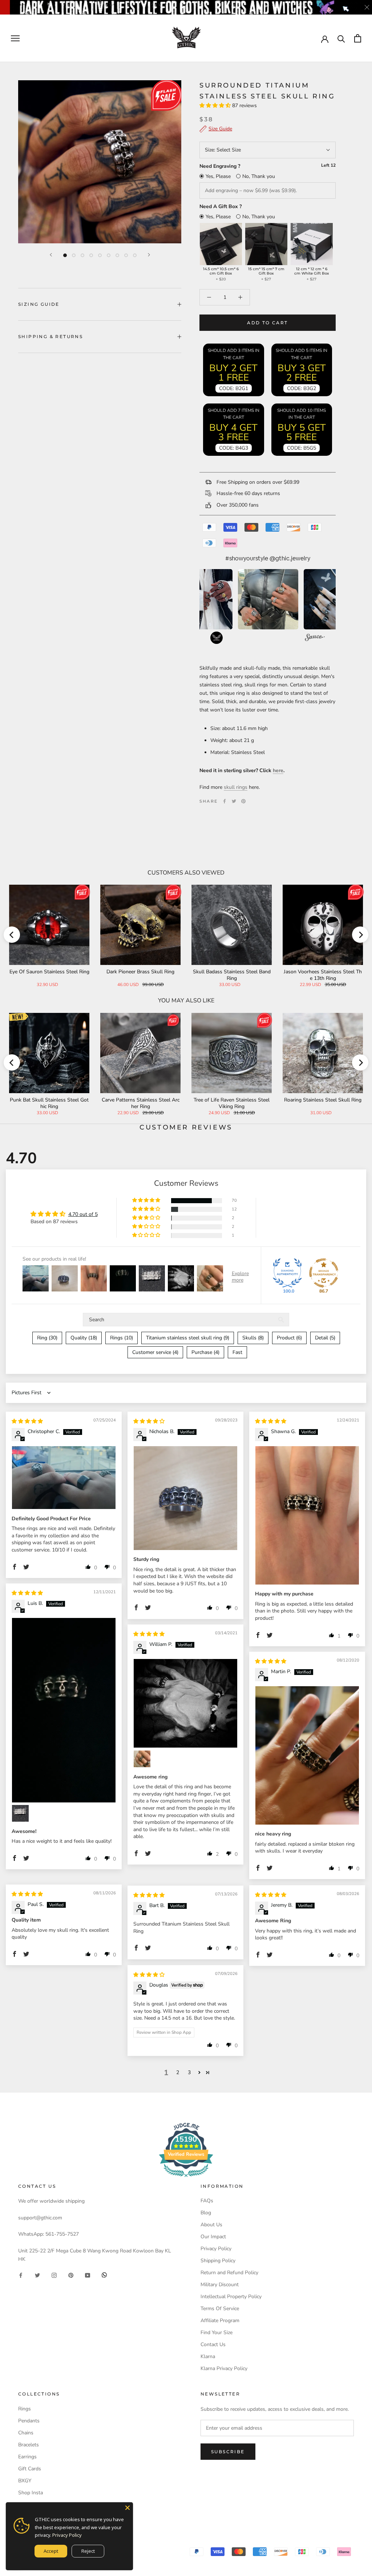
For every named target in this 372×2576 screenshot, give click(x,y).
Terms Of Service (220, 2309)
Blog (206, 2213)
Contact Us (213, 2344)
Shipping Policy (218, 2261)
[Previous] (51, 255)
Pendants (29, 2421)
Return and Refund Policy (229, 2273)
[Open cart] (358, 38)
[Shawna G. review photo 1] (307, 1515)
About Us (211, 2225)
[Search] (341, 38)
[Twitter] (234, 801)
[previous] (12, 935)
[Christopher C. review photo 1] (64, 1478)
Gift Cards (30, 2469)
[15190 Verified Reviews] (186, 2179)
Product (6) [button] (289, 1338)
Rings (25, 2409)
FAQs (207, 2201)
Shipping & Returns (50, 336)
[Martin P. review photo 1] (307, 1755)
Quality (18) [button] (84, 1338)
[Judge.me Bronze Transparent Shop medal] (324, 1273)
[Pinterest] (243, 801)
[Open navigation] (15, 38)
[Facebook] (225, 801)
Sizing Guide (39, 304)
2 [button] (178, 2072)
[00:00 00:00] (100, 162)
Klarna (208, 2356)
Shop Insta (31, 2493)
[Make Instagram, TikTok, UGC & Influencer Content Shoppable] (315, 638)
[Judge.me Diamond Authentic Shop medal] (287, 1273)
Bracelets (29, 2445)
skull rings (236, 787)
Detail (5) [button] (325, 1338)
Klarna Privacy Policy (224, 2368)
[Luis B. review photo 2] (20, 1813)
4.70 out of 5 (83, 1214)
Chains (26, 2433)
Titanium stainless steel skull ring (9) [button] (188, 1338)
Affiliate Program (220, 2321)
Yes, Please (218, 176)
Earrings (27, 2457)
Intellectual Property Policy (231, 2297)
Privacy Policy (216, 2249)
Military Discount (220, 2285)
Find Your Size (217, 2332)
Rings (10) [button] (122, 1338)
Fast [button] (237, 1352)
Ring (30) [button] (47, 1338)
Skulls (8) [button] (253, 1338)
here (278, 770)
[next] (360, 935)
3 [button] (189, 2072)
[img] (27, 1421)
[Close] (128, 2508)
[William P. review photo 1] (185, 1703)
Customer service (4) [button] (155, 1352)
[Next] (149, 255)
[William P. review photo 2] (142, 1759)
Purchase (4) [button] (205, 1352)
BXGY (25, 2481)
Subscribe (228, 2452)
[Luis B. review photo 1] (64, 1710)
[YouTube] (88, 2275)
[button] (216, 106)
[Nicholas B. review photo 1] (185, 1498)
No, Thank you (259, 176)
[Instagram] (54, 2275)
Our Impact (213, 2237)
